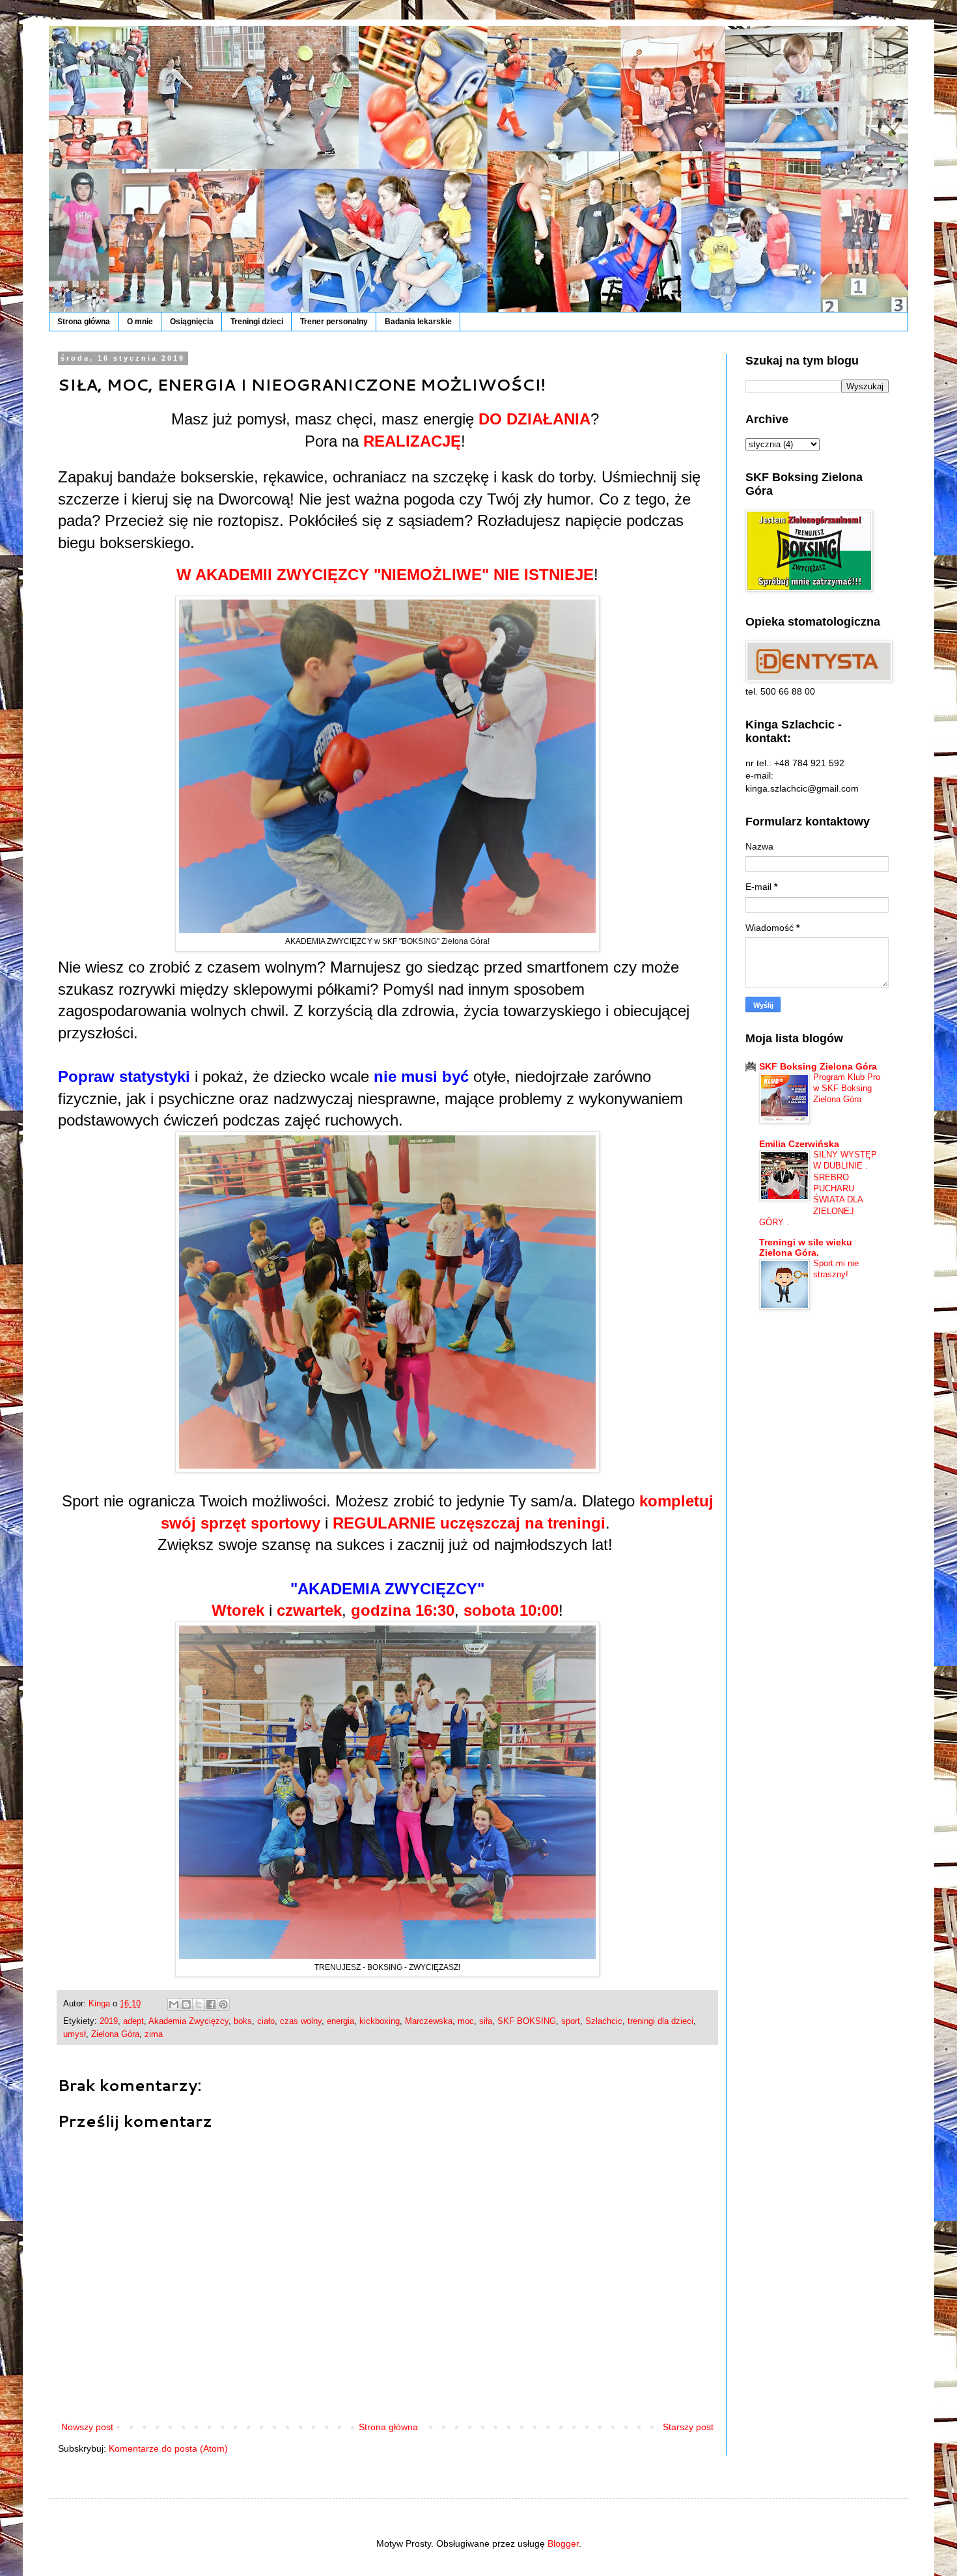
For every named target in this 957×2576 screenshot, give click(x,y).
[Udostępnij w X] (199, 2004)
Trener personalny (334, 322)
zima (154, 2034)
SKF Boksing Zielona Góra (818, 1066)
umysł (75, 2034)
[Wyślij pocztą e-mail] (174, 2004)
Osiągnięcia (192, 322)
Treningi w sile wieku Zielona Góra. (806, 1247)
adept (133, 2021)
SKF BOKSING (527, 2021)
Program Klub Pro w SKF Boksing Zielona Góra (847, 1088)
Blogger (563, 2543)
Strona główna (84, 322)
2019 (109, 2021)
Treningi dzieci (257, 322)
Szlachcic (604, 2021)
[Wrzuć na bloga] (186, 2004)
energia (340, 2021)
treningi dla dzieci (660, 2021)
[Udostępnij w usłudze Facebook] (211, 2004)
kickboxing (380, 2021)
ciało (266, 2021)
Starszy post (688, 2427)
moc (466, 2021)
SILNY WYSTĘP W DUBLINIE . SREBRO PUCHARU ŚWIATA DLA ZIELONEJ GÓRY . (818, 1188)
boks (243, 2021)
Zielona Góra (115, 2034)
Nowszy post (87, 2427)
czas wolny (301, 2021)
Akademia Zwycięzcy (188, 2021)
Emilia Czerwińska (799, 1144)
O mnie (140, 322)
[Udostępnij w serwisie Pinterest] (223, 2004)
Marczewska (429, 2021)
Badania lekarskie (418, 322)
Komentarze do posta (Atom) (168, 2448)
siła (486, 2021)
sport (571, 2021)
